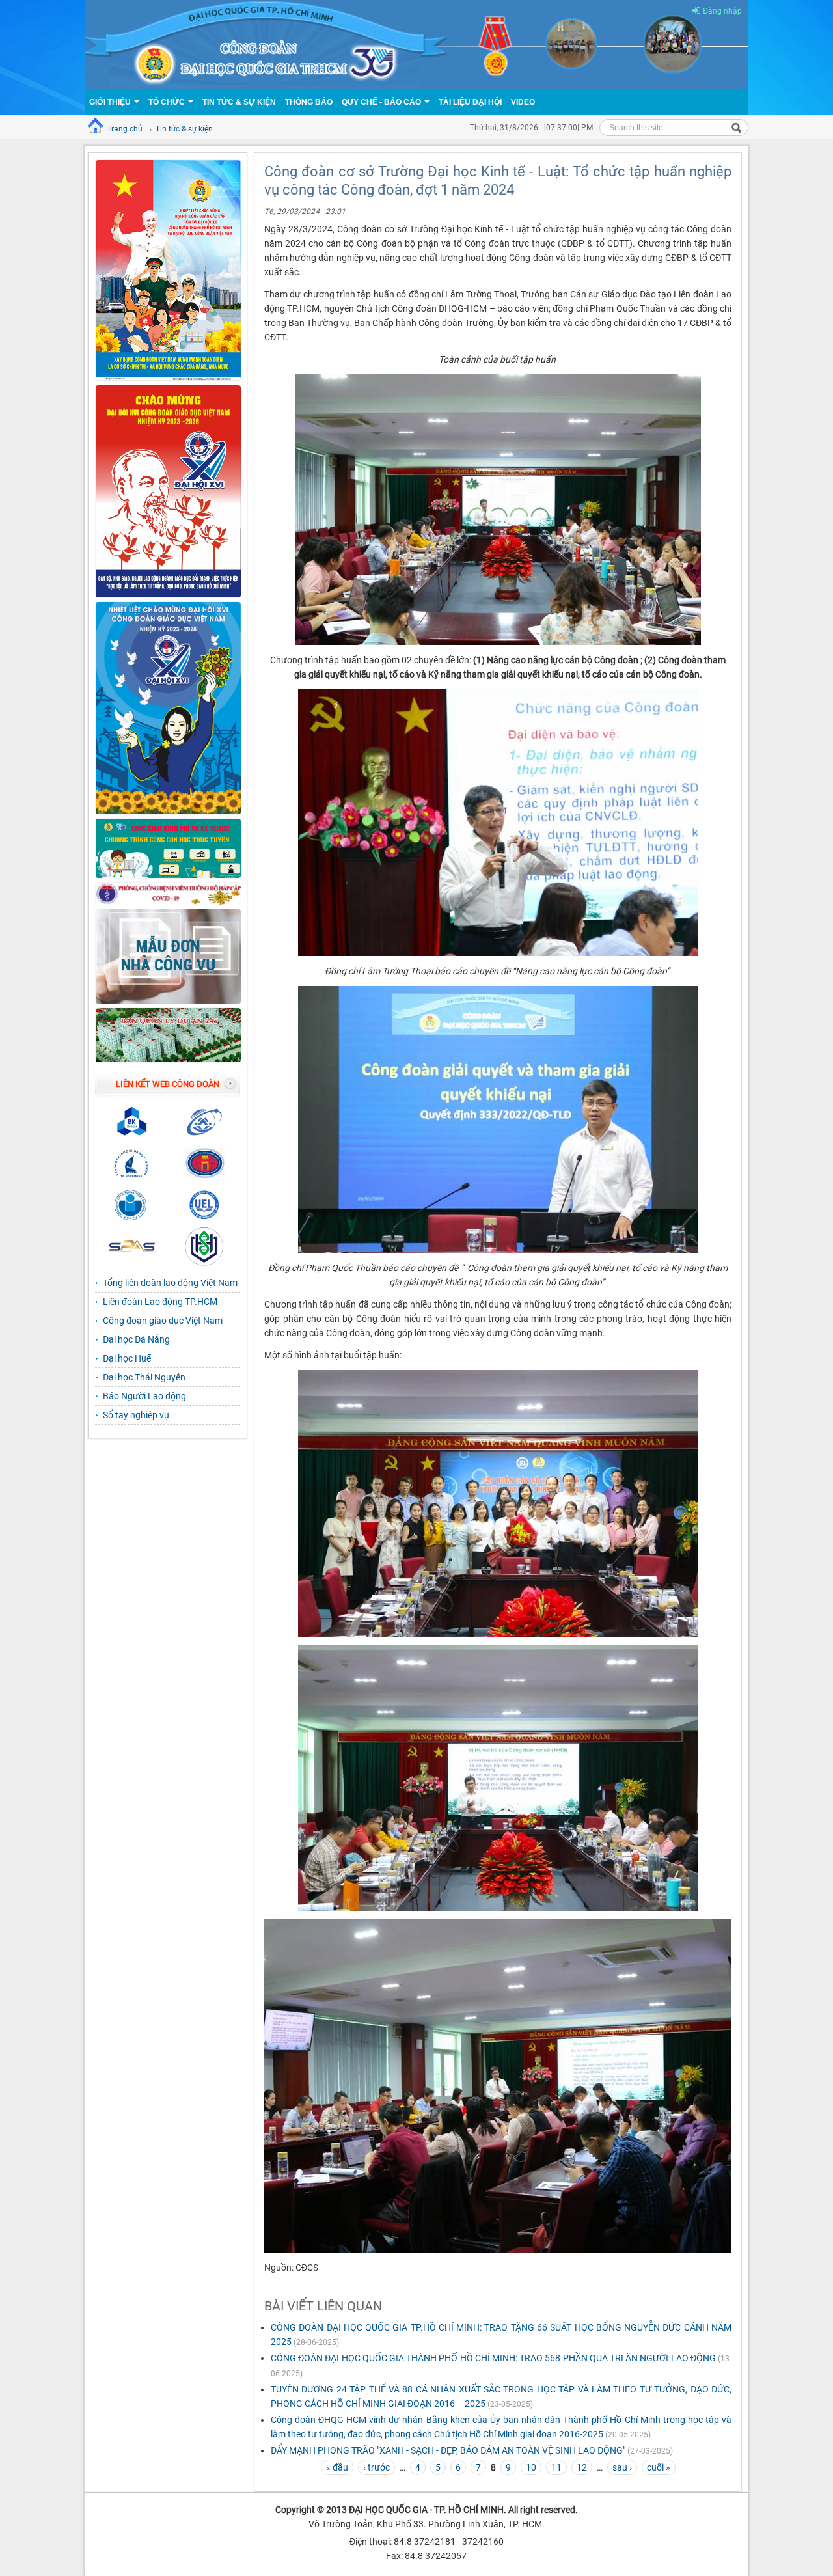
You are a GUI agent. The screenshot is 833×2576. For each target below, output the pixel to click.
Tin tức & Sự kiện (239, 102)
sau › (622, 2467)
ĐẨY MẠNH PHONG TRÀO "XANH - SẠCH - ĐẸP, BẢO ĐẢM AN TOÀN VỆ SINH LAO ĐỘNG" (448, 2450)
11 (556, 2467)
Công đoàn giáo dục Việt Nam (163, 1321)
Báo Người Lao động (144, 1396)
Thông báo (309, 102)
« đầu (337, 2467)
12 (582, 2467)
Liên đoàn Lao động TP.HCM (160, 1302)
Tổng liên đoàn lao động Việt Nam (170, 1283)
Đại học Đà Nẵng (136, 1339)
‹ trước (376, 2467)
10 (531, 2467)
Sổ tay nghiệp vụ (136, 1415)
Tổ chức (168, 102)
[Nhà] (416, 44)
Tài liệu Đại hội (470, 102)
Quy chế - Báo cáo (382, 102)
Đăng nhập (722, 11)
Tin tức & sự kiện (184, 129)
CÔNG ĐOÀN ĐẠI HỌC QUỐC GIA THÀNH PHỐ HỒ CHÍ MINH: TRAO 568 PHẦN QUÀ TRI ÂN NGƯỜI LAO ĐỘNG (493, 2358)
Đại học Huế (127, 1358)
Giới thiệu (111, 102)
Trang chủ (125, 129)
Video (523, 102)
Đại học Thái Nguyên (144, 1377)
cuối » (659, 2467)
